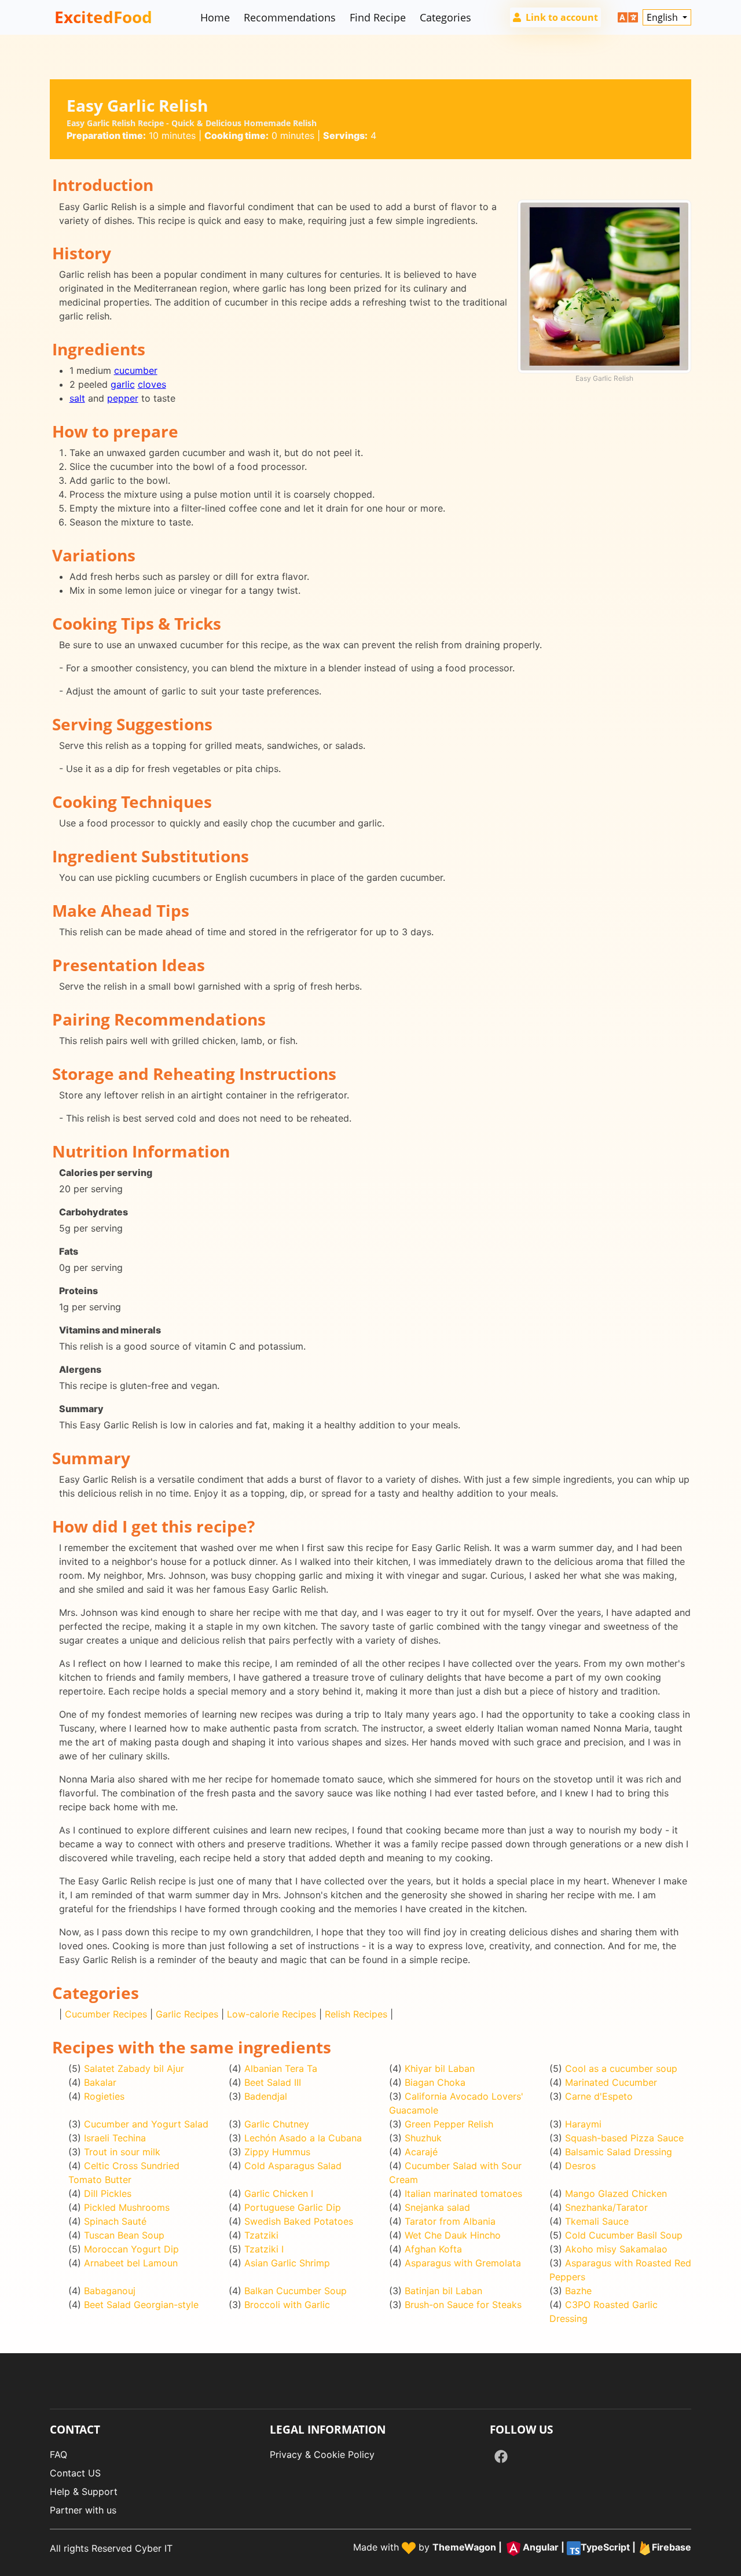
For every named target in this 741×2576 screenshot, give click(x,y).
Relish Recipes (356, 2014)
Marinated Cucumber (611, 2082)
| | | (562, 2548)
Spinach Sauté (115, 2221)
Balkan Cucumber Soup (296, 2291)
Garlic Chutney (277, 2124)
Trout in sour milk (122, 2152)
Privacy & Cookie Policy (322, 2454)
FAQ (58, 2454)
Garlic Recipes (187, 2014)
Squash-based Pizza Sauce (624, 2138)
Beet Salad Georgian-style (141, 2305)
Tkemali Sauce (597, 2221)
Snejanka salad (437, 2207)
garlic (123, 384)
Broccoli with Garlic (287, 2305)
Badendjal (266, 2096)
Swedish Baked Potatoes (299, 2221)
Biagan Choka (435, 2082)
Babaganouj (110, 2291)
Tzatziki (261, 2235)
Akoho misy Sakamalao (616, 2249)
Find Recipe (378, 17)
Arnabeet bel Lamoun (131, 2263)
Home (215, 17)
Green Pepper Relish (449, 2124)
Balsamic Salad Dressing (619, 2152)
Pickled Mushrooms (127, 2207)
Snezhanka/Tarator (606, 2207)
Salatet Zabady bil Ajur (134, 2068)
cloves (152, 384)
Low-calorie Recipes (272, 2014)
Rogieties (104, 2096)
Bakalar (100, 2082)
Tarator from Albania (450, 2221)
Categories (445, 17)
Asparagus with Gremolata (463, 2263)
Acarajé (421, 2152)
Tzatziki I (264, 2249)
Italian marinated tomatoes (463, 2193)
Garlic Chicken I (279, 2193)
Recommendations (290, 17)
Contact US (75, 2473)
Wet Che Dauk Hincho (453, 2235)
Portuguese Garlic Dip (293, 2207)
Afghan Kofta (433, 2249)
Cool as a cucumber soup (621, 2068)
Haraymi (583, 2124)
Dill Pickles (108, 2193)
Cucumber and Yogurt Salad (146, 2124)
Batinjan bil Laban (443, 2291)
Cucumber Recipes (106, 2014)
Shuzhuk (423, 2138)
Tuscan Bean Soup (124, 2235)
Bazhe (578, 2291)
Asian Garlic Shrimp (287, 2263)
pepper (123, 398)
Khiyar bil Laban (440, 2068)
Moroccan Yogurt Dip (131, 2249)
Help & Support (84, 2492)
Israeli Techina (115, 2138)
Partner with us (83, 2510)
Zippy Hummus (277, 2152)
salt (77, 398)
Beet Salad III (273, 2082)
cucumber (136, 370)
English (663, 17)
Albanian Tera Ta (281, 2068)
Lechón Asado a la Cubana (303, 2138)
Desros (580, 2166)
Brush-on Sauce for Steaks (463, 2305)
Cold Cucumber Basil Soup (624, 2235)
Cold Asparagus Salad (293, 2166)
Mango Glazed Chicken (616, 2193)
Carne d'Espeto (599, 2096)
